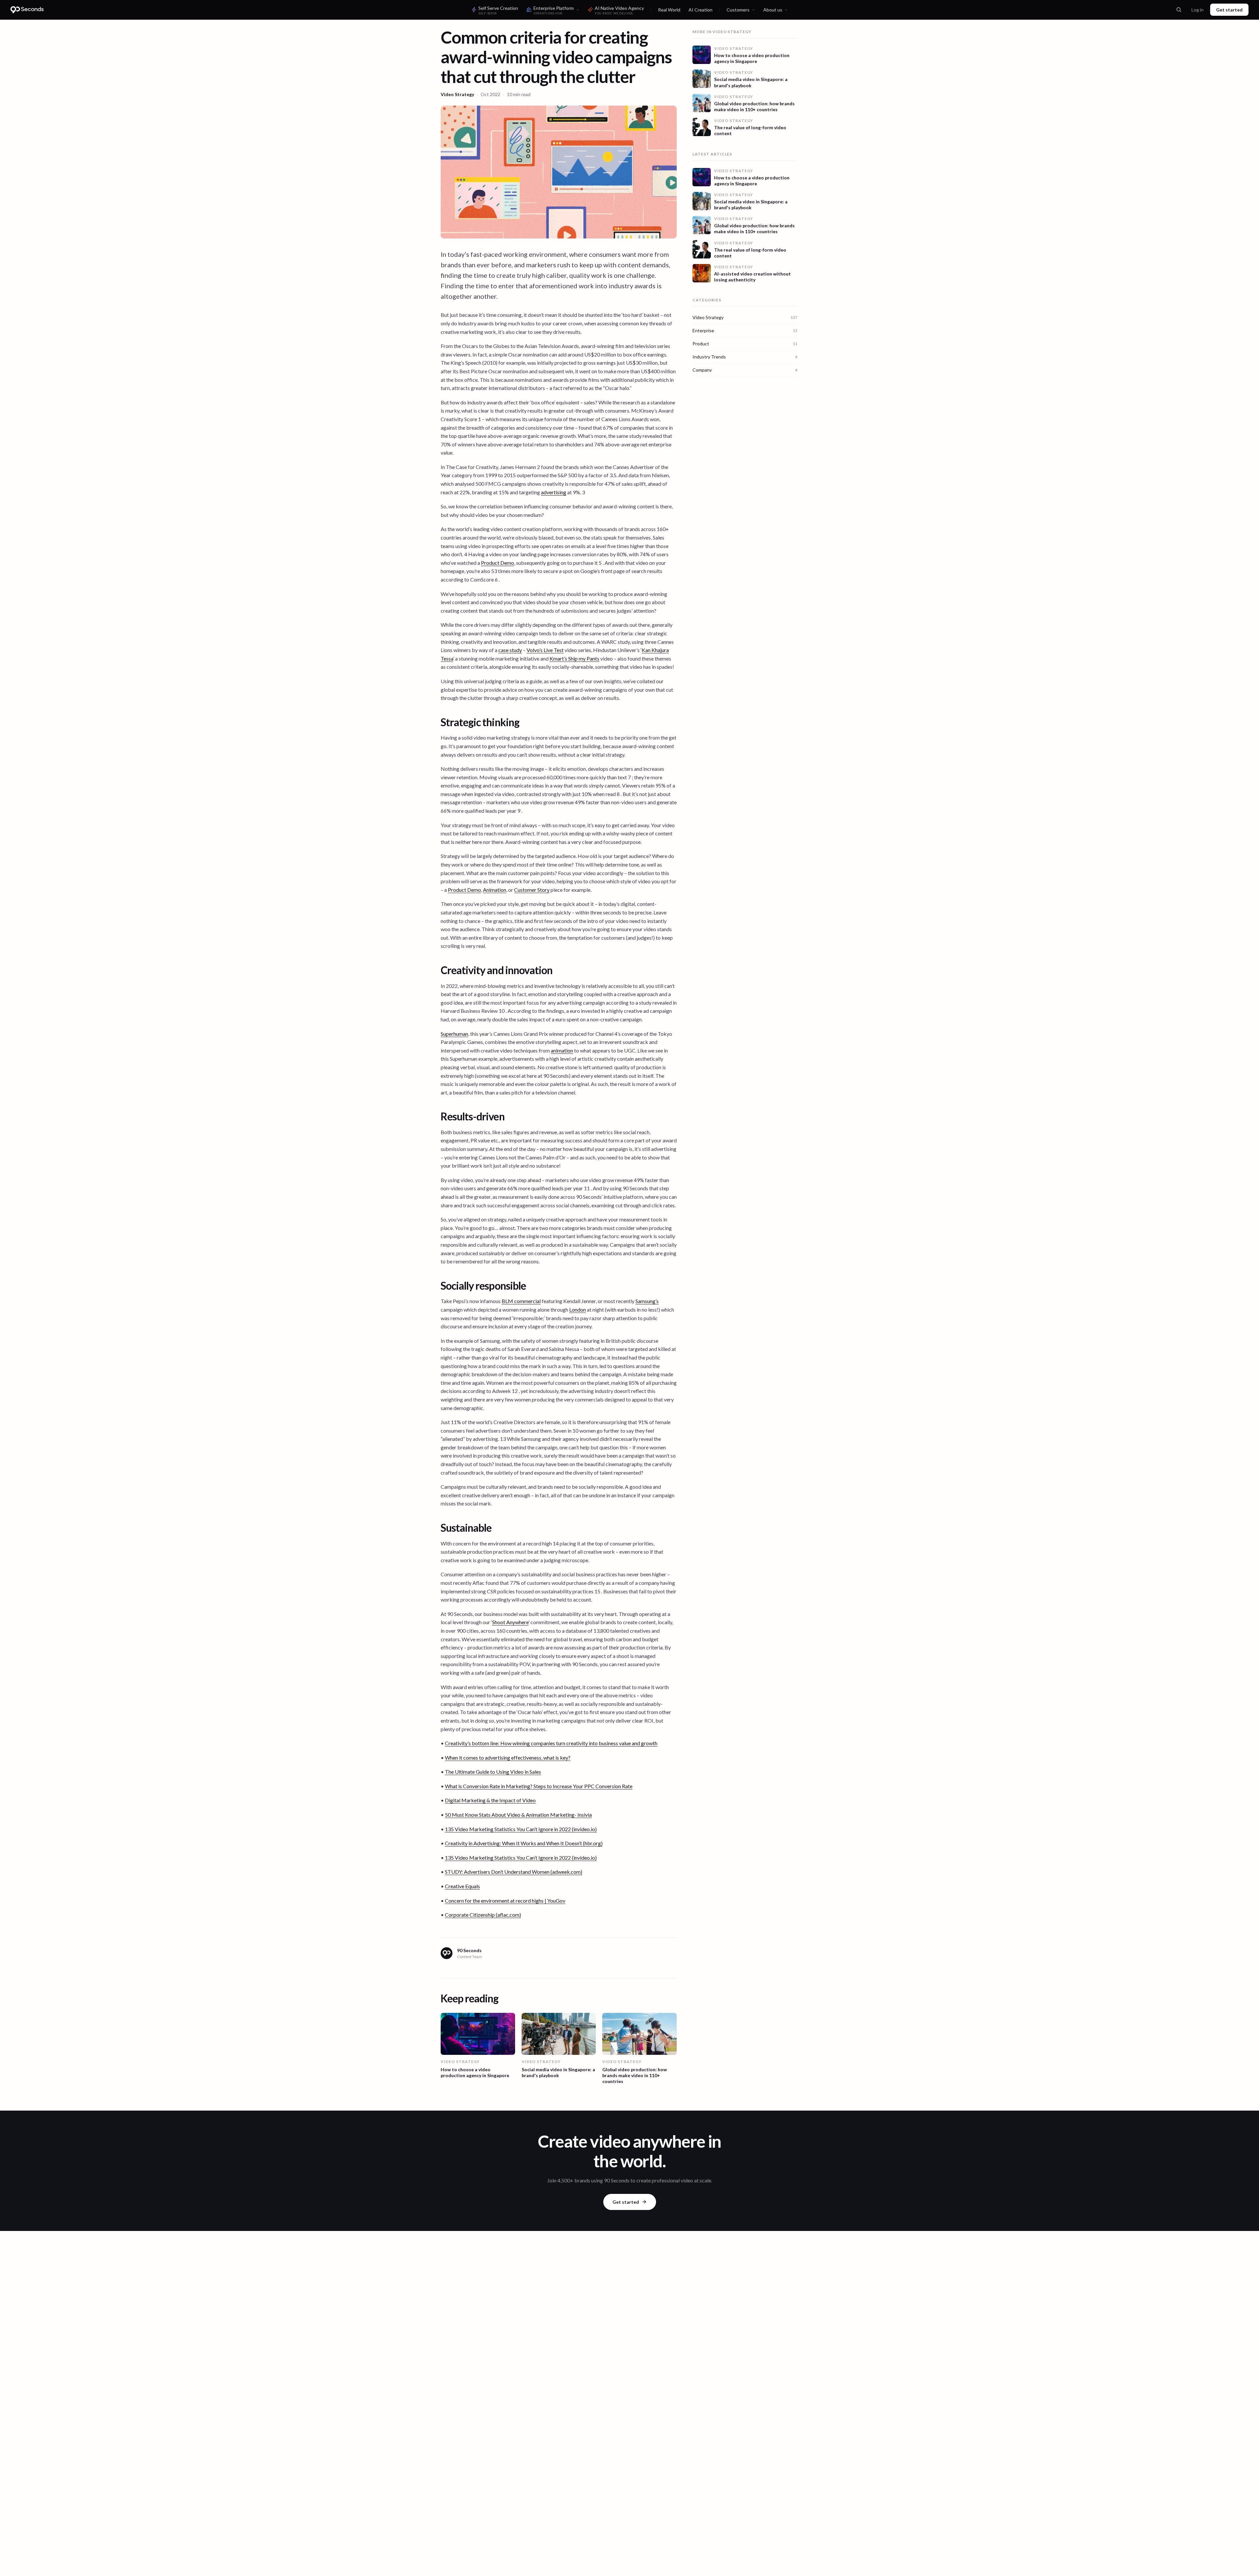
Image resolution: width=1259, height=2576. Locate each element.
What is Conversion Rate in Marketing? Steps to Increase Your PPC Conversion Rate (539, 1786)
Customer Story (532, 890)
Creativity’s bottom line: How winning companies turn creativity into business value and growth (551, 1743)
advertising (554, 492)
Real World (669, 10)
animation (562, 1050)
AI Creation (700, 10)
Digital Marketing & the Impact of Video (490, 1800)
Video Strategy (457, 94)
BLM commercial (521, 1301)
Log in (1198, 10)
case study (510, 650)
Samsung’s (647, 1301)
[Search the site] (1179, 10)
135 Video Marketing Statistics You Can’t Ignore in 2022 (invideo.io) (521, 1829)
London (578, 1309)
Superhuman (454, 1034)
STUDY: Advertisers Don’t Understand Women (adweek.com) (514, 1872)
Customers (738, 10)
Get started (1229, 10)
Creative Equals (462, 1886)
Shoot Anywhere (510, 1622)
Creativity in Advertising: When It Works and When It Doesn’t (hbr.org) (524, 1843)
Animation (495, 890)
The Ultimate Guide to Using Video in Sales (493, 1772)
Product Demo (498, 563)
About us (773, 10)
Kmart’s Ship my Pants (574, 658)
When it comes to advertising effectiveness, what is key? (508, 1758)
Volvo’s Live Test (545, 650)
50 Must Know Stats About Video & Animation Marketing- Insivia (518, 1815)
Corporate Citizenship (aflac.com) (483, 1915)
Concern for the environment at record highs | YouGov (505, 1901)
